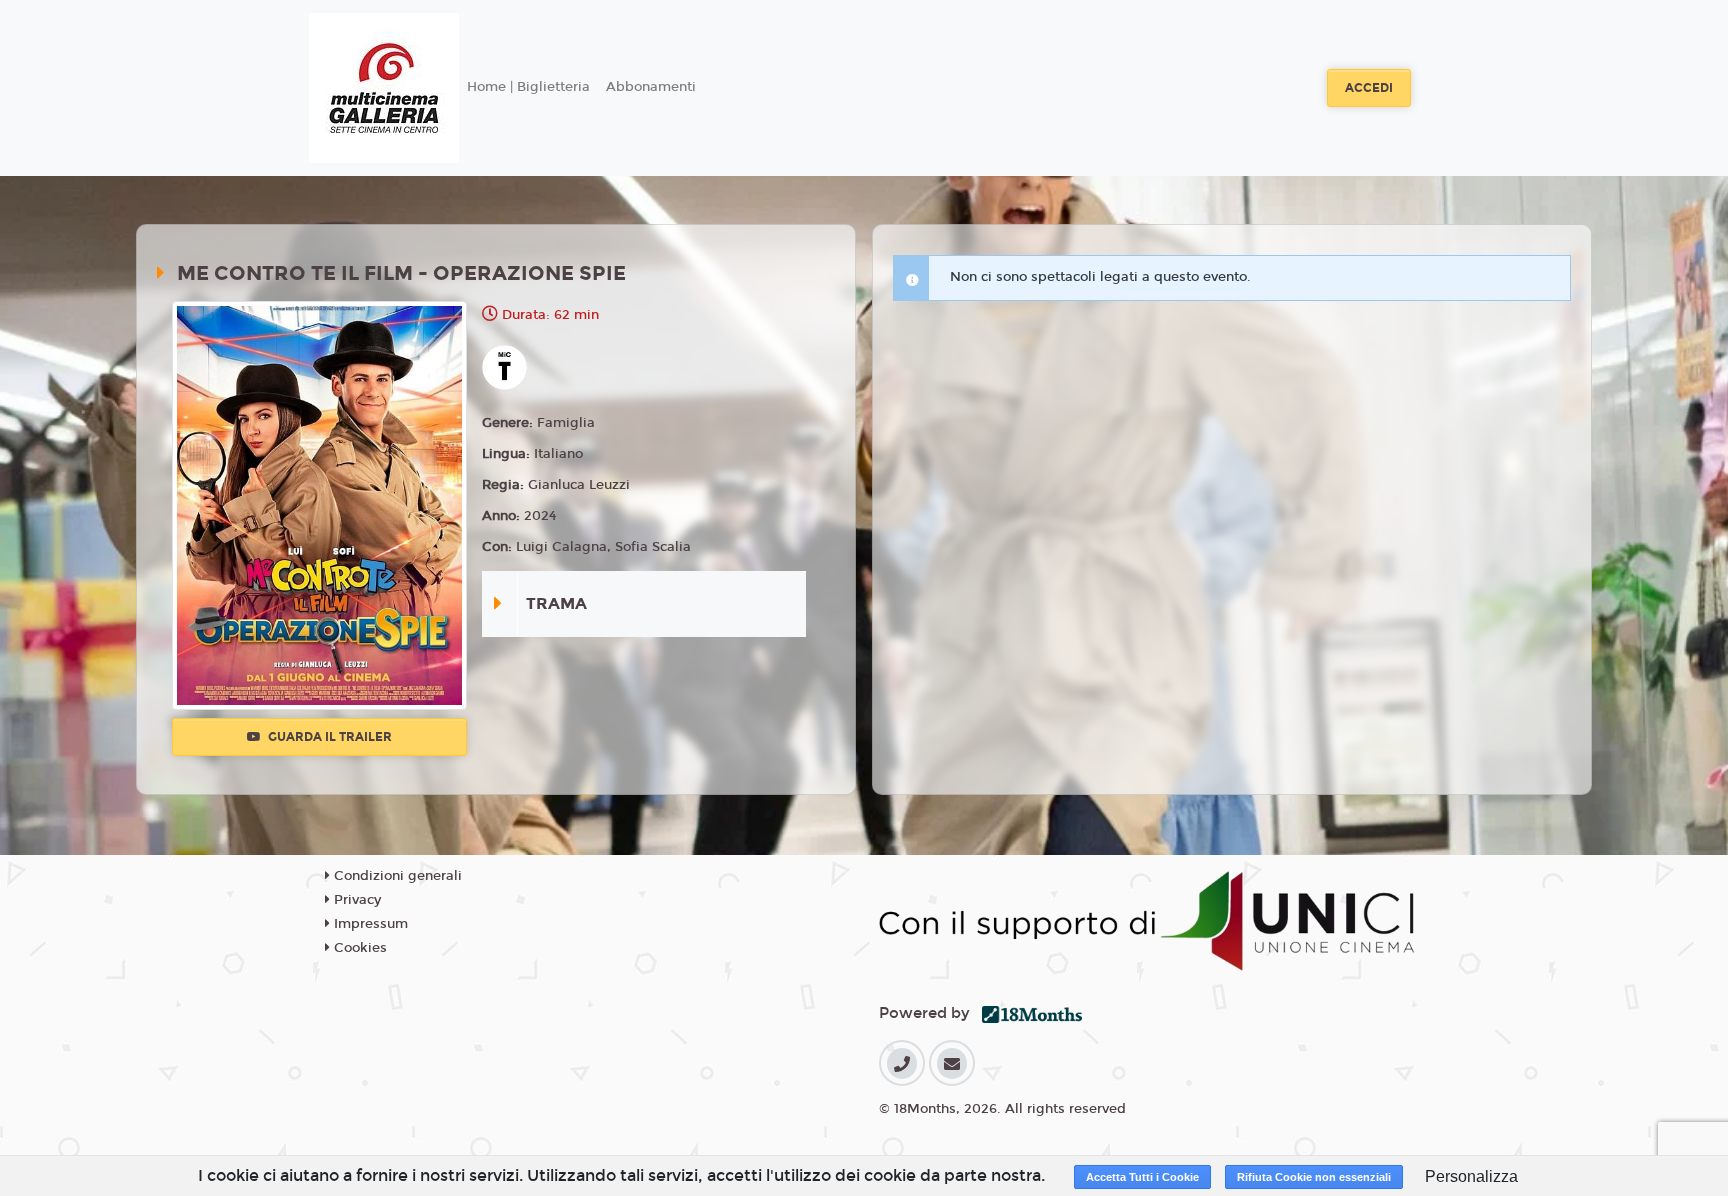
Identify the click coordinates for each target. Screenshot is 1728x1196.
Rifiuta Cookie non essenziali (1314, 1177)
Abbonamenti (651, 87)
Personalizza (1471, 1176)
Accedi (1369, 88)
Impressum (369, 924)
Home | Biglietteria (528, 87)
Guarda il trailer (328, 737)
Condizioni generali (396, 876)
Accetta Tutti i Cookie (1142, 1177)
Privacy (355, 900)
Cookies (358, 948)
